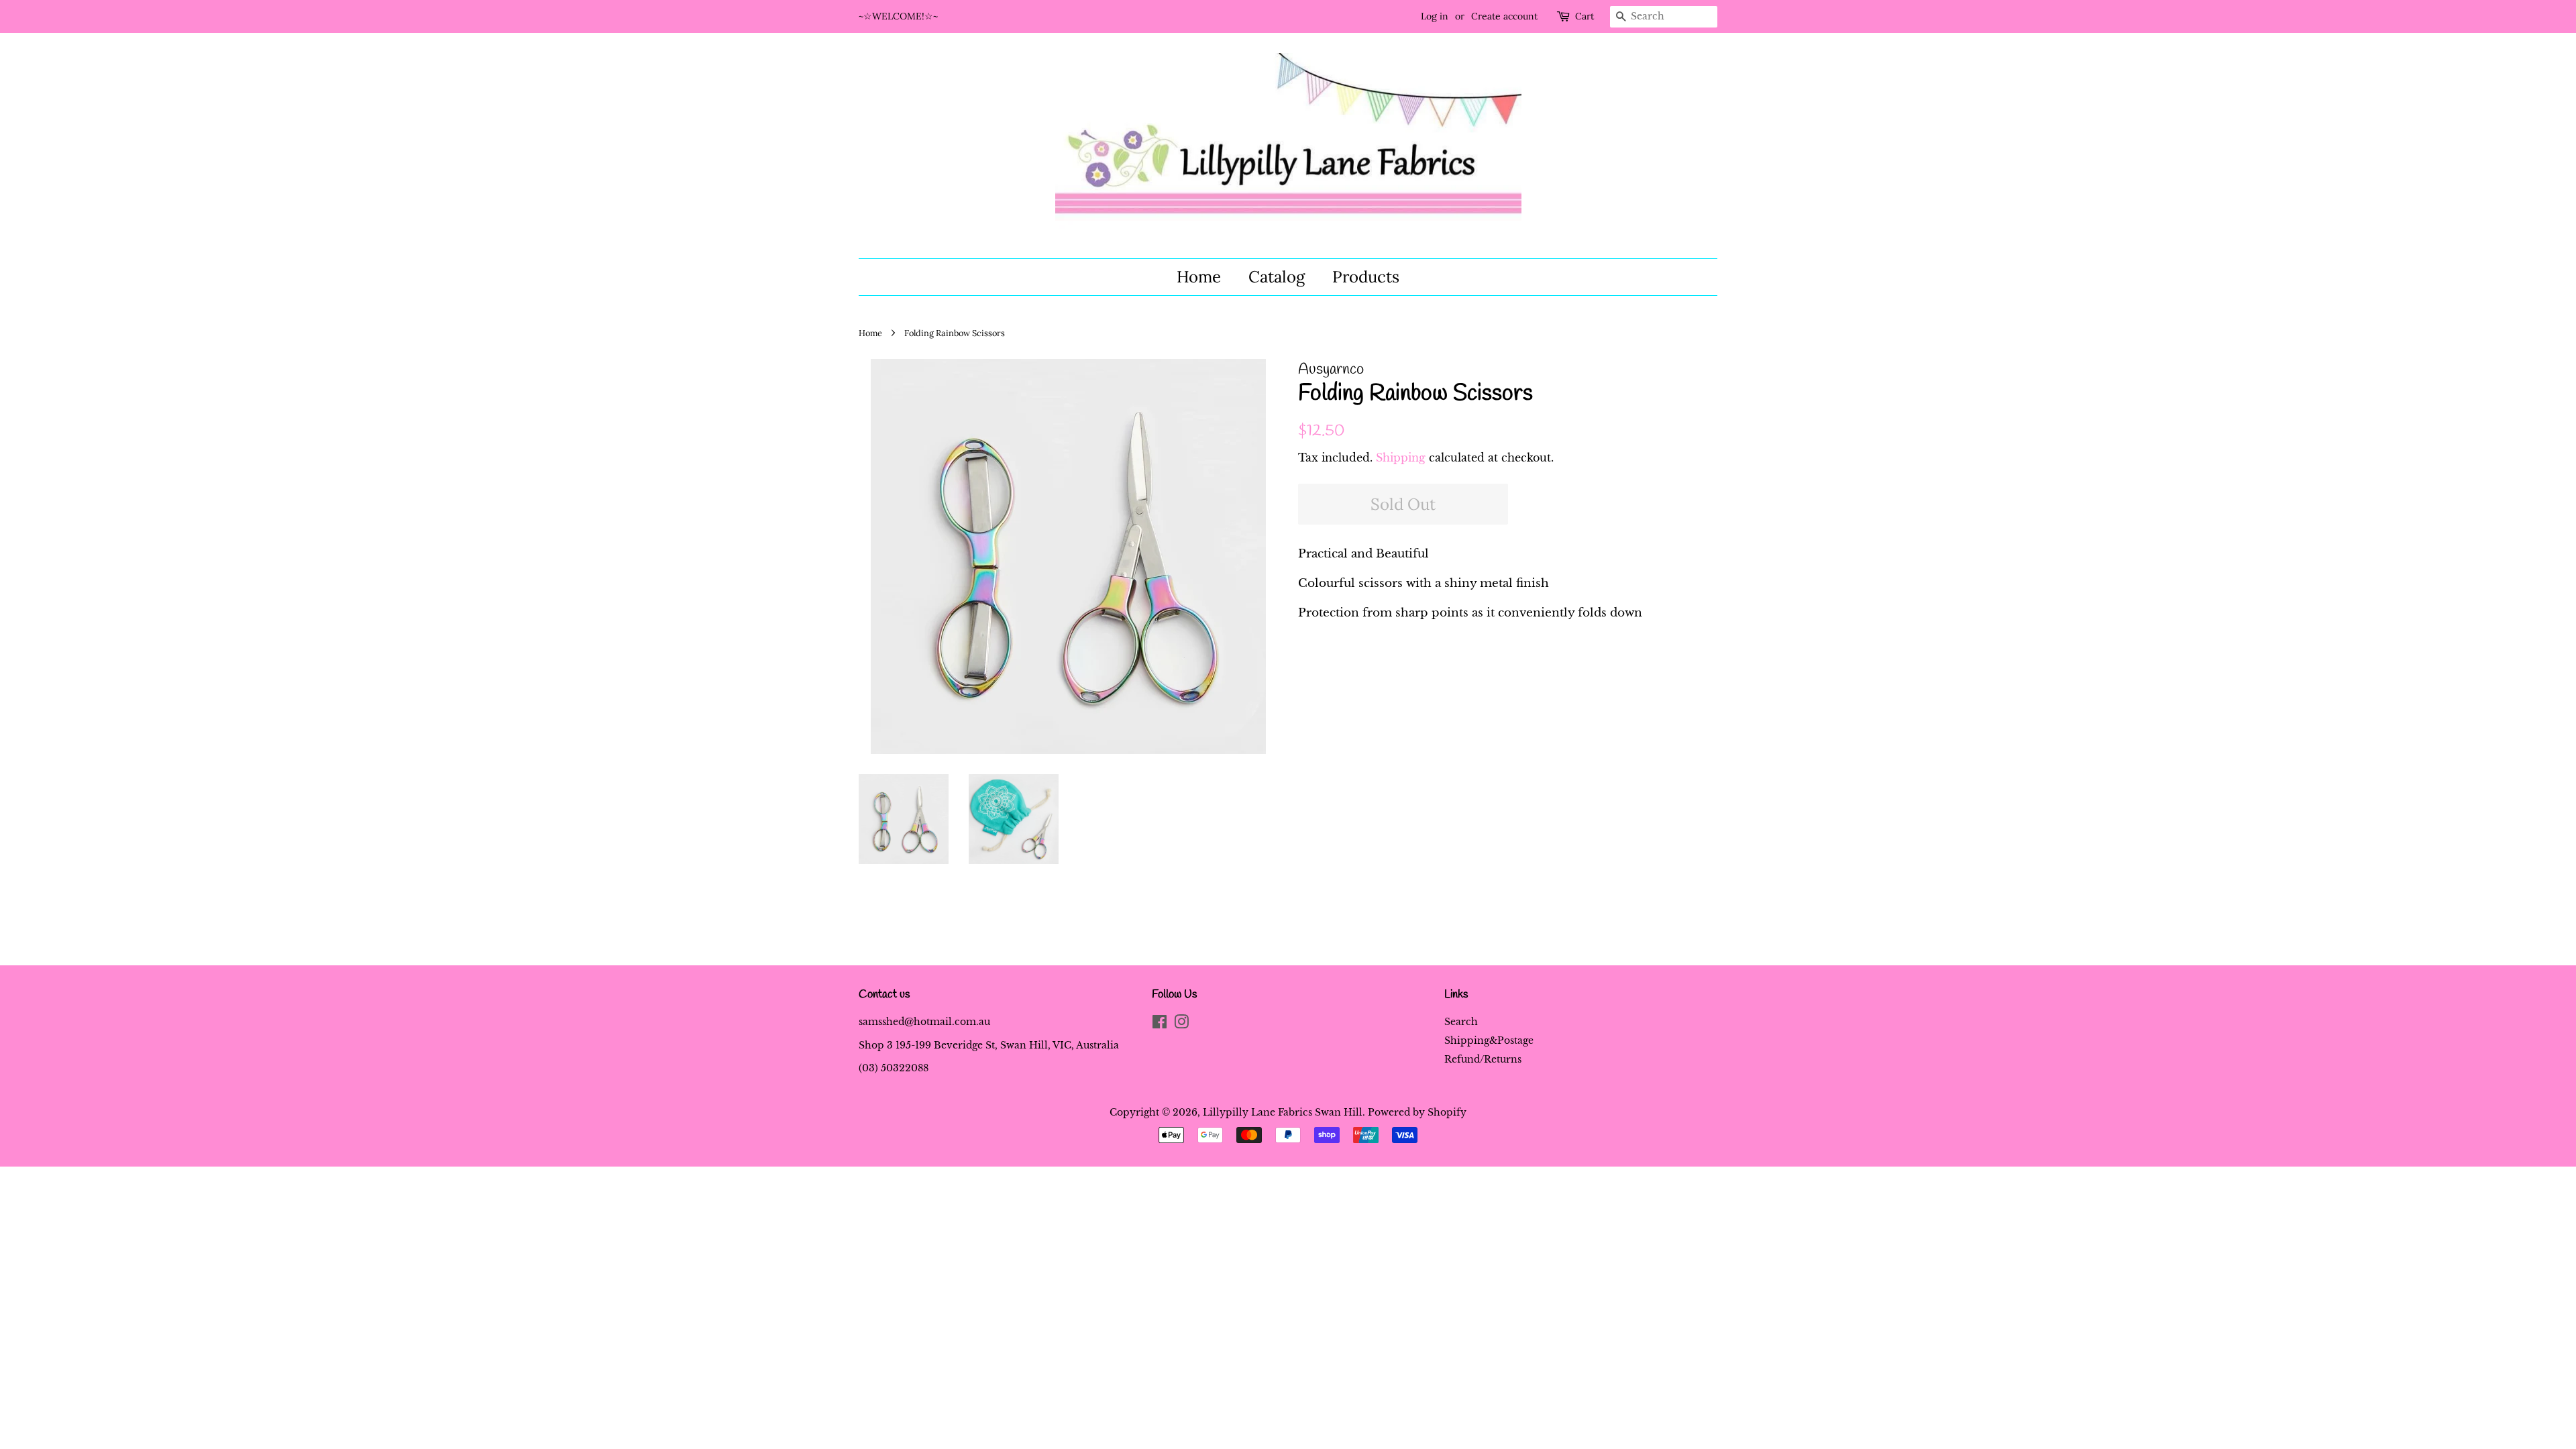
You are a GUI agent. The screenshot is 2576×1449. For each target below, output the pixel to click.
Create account (1504, 16)
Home (1199, 277)
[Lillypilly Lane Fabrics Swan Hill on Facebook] (1160, 1024)
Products (1366, 277)
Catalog (1277, 277)
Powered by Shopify (1417, 1112)
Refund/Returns (1483, 1059)
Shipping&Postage (1489, 1040)
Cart (1585, 16)
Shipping (1401, 458)
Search (1461, 1022)
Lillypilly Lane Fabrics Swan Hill (1283, 1112)
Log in (1435, 16)
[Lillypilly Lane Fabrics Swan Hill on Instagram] (1181, 1024)
